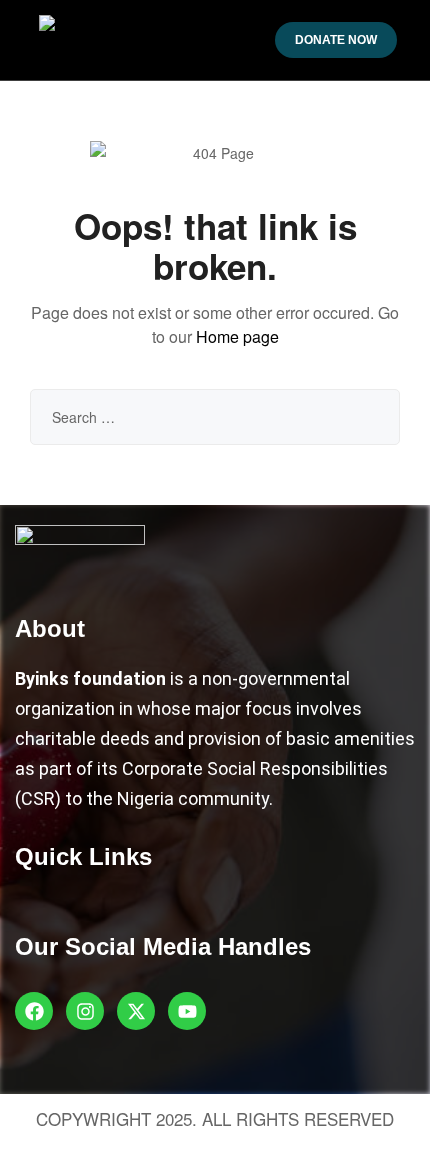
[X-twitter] (136, 1011)
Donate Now (336, 40)
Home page (237, 336)
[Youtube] (187, 1011)
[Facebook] (34, 1011)
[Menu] (22, 40)
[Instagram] (85, 1011)
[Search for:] (215, 417)
